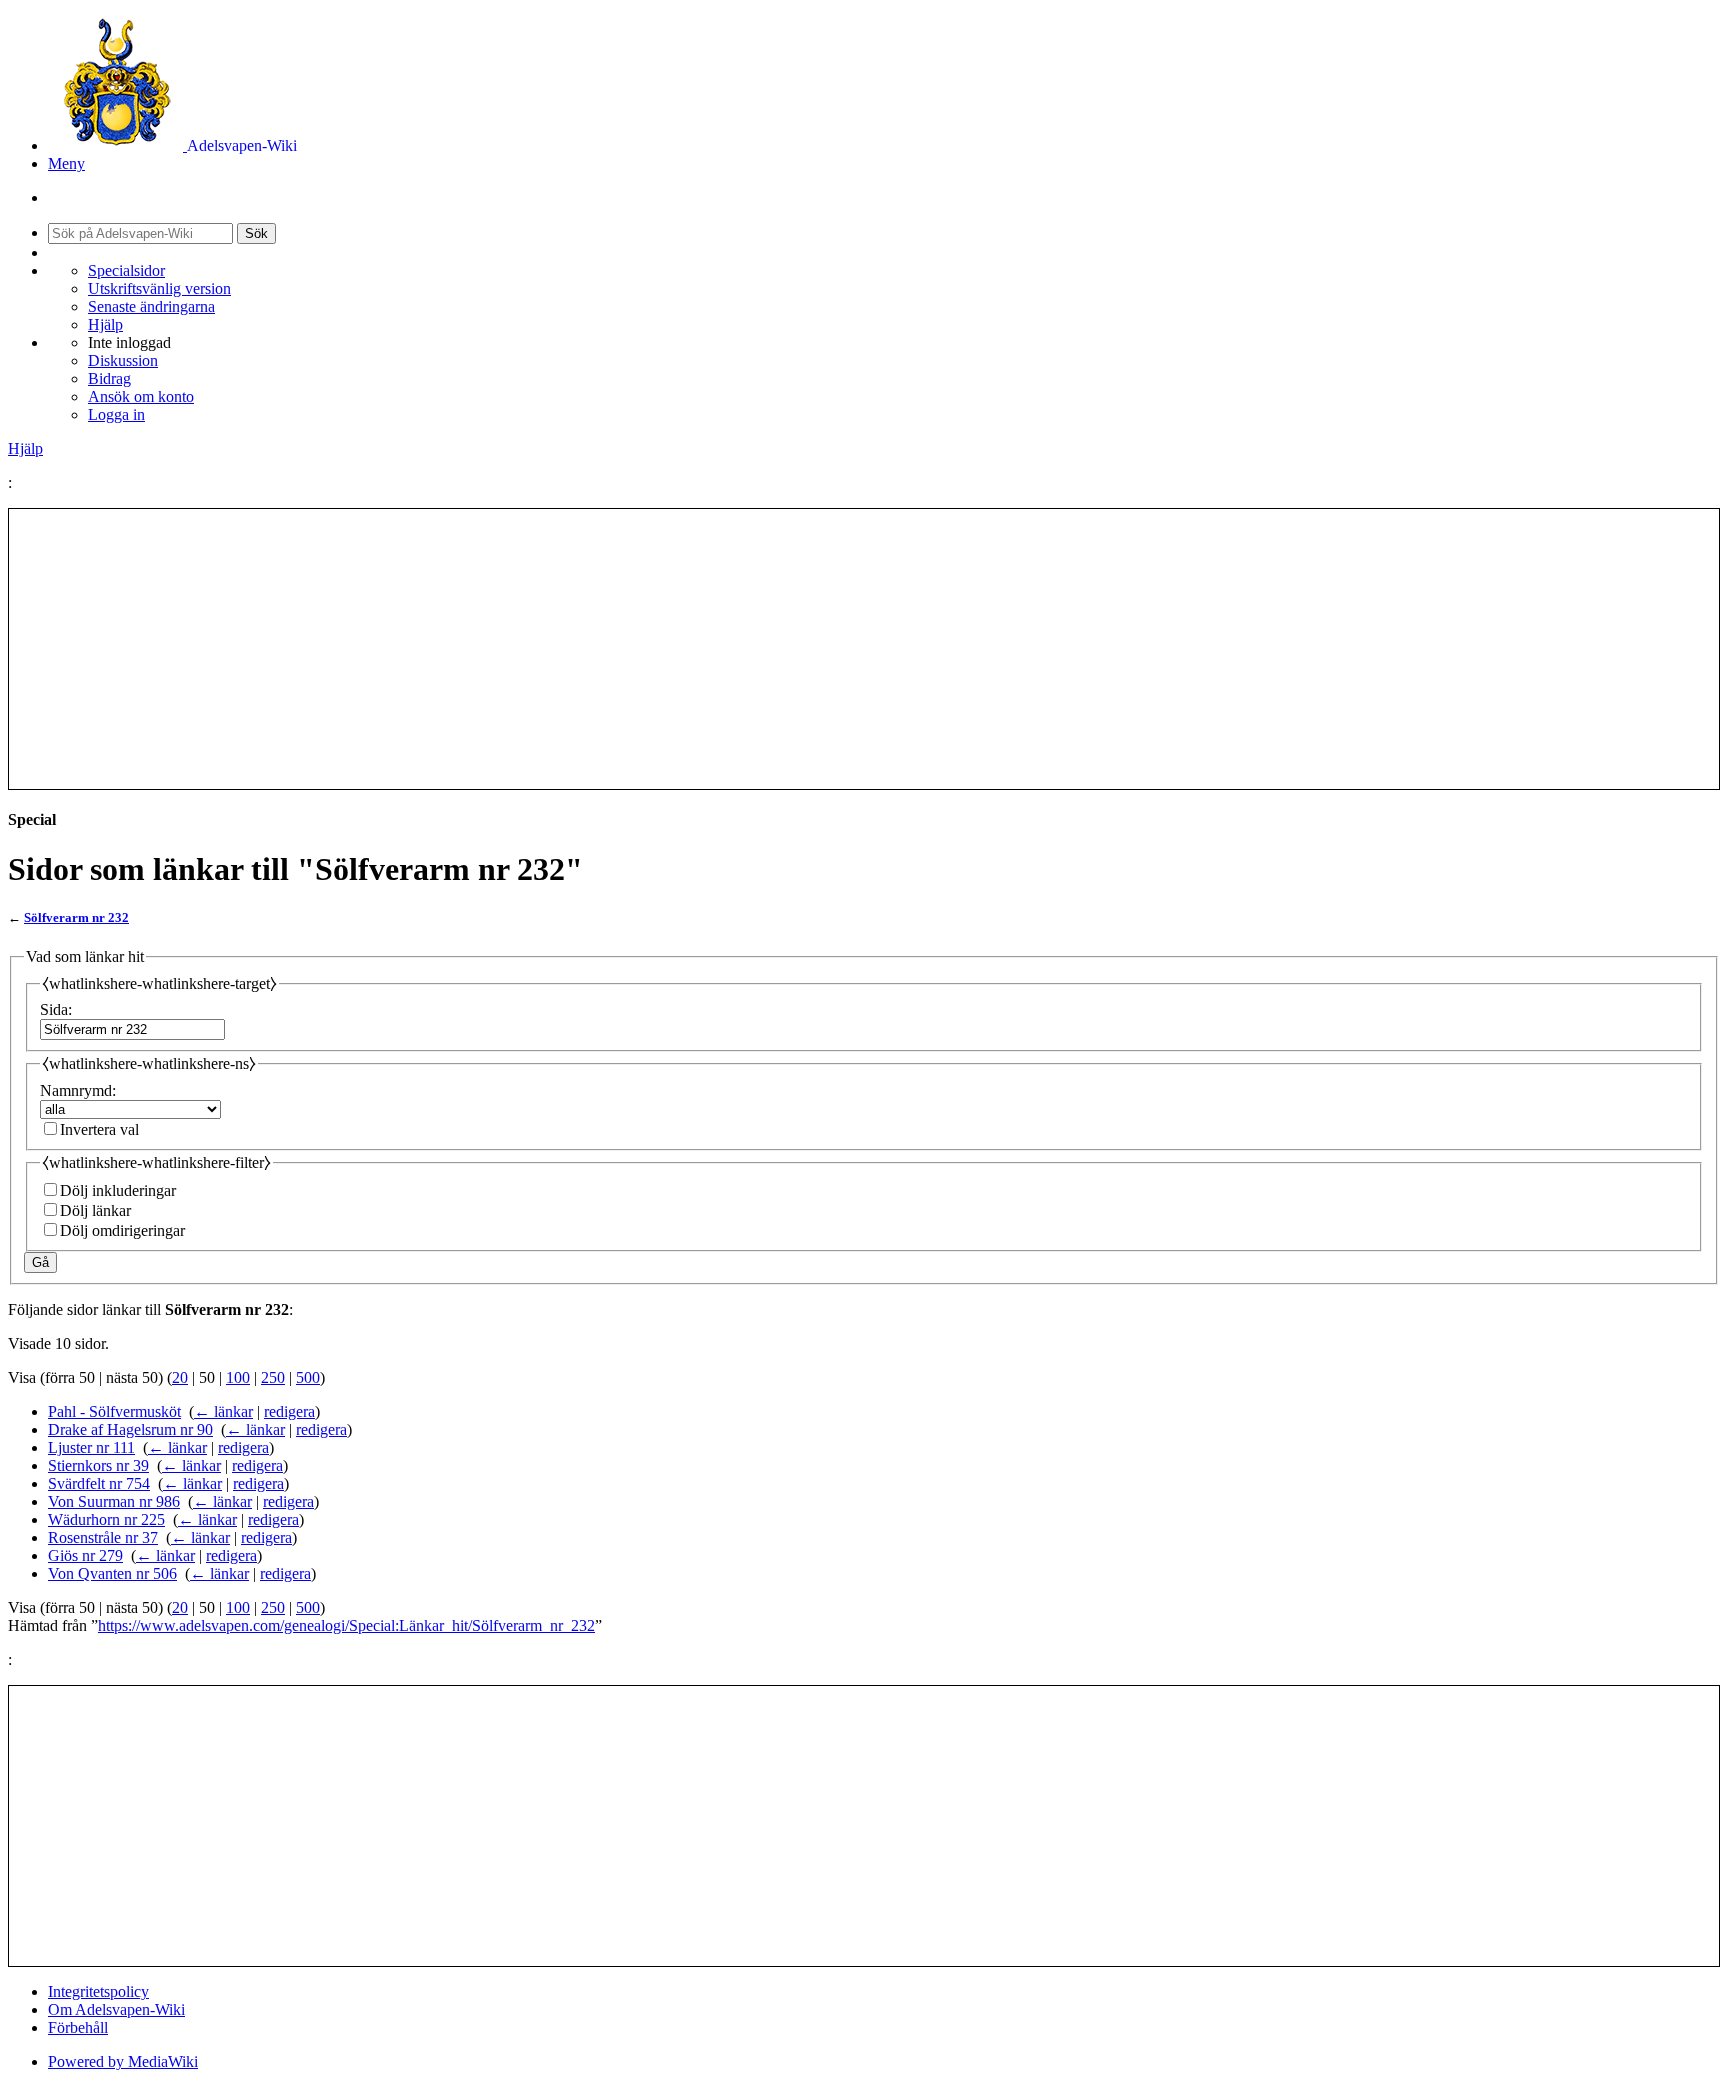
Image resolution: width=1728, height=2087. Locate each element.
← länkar (223, 1411)
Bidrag (109, 378)
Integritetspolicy (98, 1991)
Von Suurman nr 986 (114, 1501)
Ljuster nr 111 (91, 1447)
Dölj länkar (95, 1210)
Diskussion (123, 360)
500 (308, 1377)
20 (180, 1377)
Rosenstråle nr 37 (103, 1537)
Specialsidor (126, 270)
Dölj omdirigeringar (122, 1230)
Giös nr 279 (85, 1555)
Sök (256, 233)
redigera (289, 1411)
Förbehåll (78, 2027)
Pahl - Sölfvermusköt (114, 1411)
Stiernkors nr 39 (98, 1465)
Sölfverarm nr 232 (76, 917)
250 (273, 1377)
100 (238, 1377)
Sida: (56, 1009)
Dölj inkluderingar (118, 1190)
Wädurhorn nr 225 (106, 1519)
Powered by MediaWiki (123, 2061)
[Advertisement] (864, 649)
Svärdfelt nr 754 (99, 1483)
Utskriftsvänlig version (159, 288)
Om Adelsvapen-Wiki (116, 2009)
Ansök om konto (141, 396)
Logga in (116, 414)
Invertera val (99, 1129)
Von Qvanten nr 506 (112, 1573)
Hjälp (105, 324)
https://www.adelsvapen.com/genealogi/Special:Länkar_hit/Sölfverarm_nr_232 (346, 1625)
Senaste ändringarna (151, 306)
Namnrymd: (78, 1090)
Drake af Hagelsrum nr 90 (130, 1429)
